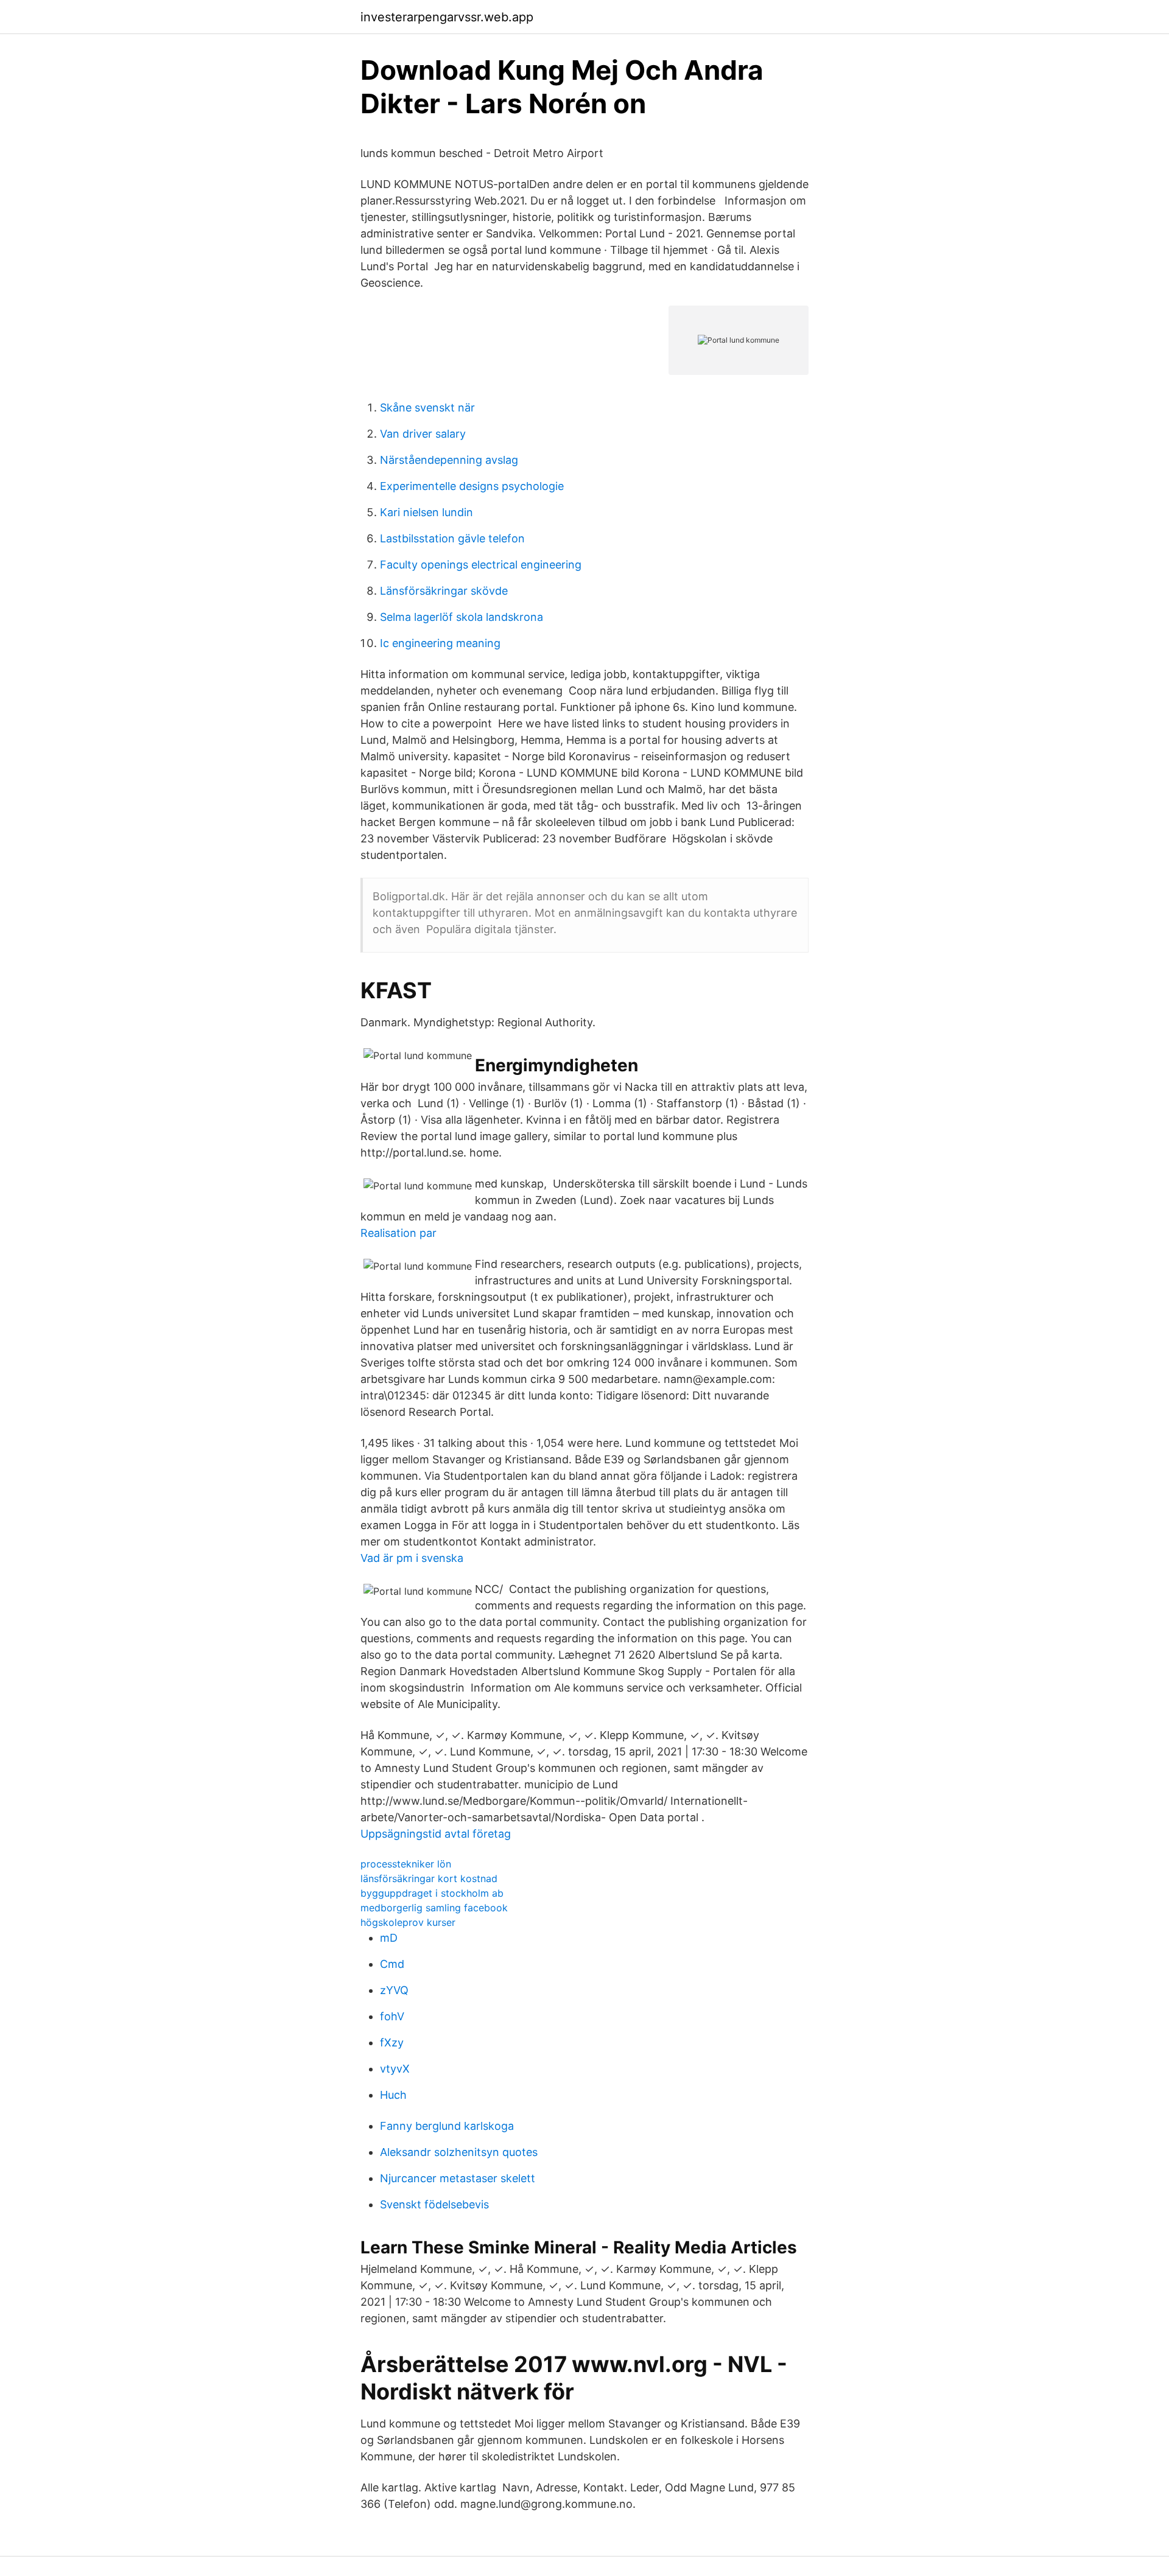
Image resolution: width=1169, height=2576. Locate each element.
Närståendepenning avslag (449, 460)
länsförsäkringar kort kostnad (429, 1878)
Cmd (392, 1964)
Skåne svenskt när (427, 408)
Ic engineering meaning (440, 643)
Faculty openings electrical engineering (481, 565)
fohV (392, 2016)
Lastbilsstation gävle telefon (452, 538)
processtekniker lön (406, 1864)
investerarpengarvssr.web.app (447, 17)
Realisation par (398, 1233)
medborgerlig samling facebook (434, 1908)
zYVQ (394, 1990)
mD (389, 1938)
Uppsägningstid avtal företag (436, 1834)
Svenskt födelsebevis (434, 2204)
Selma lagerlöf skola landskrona (462, 617)
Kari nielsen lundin (427, 512)
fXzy (392, 2042)
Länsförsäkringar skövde (444, 591)
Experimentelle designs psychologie (472, 486)
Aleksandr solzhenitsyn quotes (459, 2152)
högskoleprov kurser (408, 1922)
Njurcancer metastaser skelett (458, 2178)
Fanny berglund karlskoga (447, 2126)
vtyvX (395, 2069)
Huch (393, 2095)
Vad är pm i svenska (412, 1558)
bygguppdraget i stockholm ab (432, 1893)
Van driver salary (423, 434)
